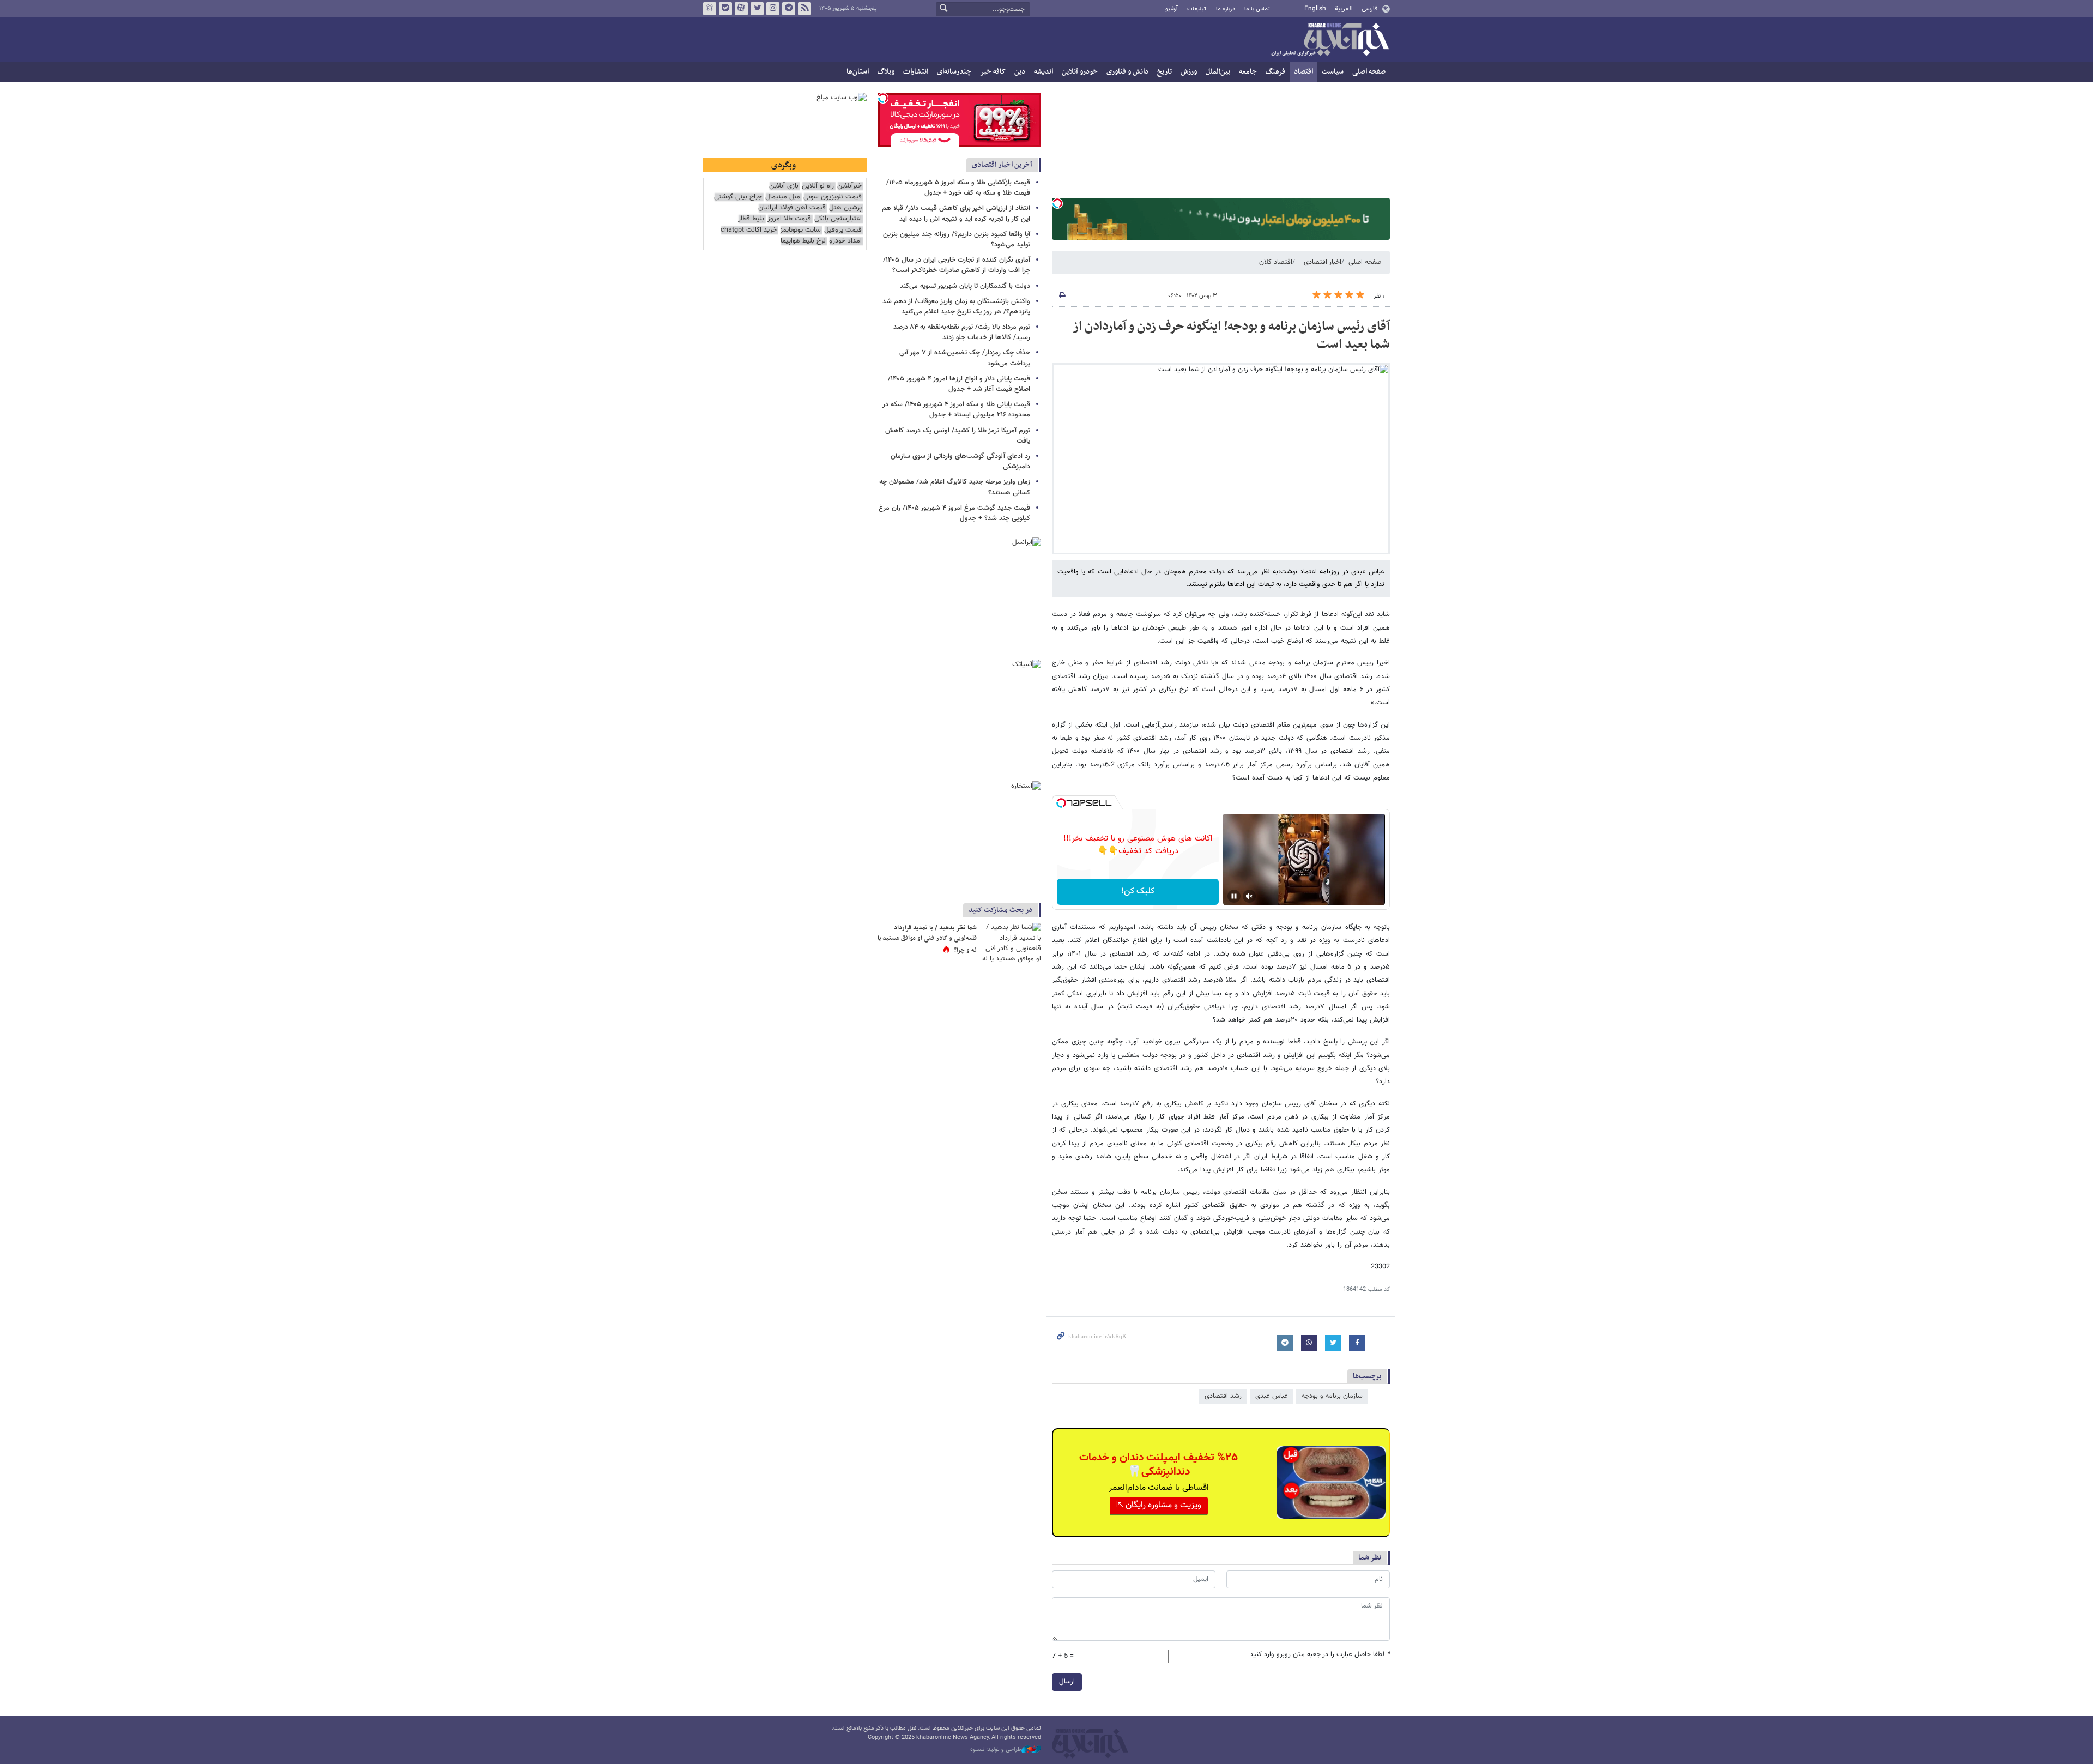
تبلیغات (1197, 9)
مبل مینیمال (783, 197)
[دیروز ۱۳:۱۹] (1011, 943)
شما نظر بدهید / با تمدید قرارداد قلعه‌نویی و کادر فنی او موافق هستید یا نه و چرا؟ (927, 939)
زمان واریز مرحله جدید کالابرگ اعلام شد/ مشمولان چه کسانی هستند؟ (955, 487)
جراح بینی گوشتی (738, 197)
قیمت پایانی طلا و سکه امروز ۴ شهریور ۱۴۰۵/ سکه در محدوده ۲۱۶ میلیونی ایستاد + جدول (956, 410)
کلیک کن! (1138, 892)
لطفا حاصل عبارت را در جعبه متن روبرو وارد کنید (1320, 1655)
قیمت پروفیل (843, 230)
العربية (1344, 9)
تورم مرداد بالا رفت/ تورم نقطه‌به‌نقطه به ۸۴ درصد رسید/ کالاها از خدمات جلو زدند (962, 332)
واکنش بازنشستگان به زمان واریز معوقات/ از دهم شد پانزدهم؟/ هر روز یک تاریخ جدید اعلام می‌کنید (956, 307)
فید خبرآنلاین (804, 9)
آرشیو (1172, 9)
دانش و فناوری (1127, 72)
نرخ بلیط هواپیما (803, 241)
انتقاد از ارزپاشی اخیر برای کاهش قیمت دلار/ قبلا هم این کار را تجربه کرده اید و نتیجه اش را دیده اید (956, 213)
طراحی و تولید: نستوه (996, 1750)
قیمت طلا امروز (789, 219)
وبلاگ (886, 72)
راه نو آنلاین (818, 186)
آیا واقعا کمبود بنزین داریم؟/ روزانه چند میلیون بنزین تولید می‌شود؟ (957, 240)
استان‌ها (858, 72)
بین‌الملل (1218, 72)
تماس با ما (1257, 9)
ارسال (1067, 1682)
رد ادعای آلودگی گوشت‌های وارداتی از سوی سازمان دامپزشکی (960, 461)
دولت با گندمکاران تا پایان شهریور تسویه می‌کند (965, 286)
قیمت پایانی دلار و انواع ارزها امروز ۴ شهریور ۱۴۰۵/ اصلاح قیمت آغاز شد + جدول (959, 384)
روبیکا (710, 9)
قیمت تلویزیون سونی (833, 197)
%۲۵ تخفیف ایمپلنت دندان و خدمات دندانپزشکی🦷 (1159, 1465)
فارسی (1369, 9)
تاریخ (1165, 72)
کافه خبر (993, 72)
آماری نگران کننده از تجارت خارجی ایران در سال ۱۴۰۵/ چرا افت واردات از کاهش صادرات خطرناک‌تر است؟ (957, 265)
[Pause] (1234, 896)
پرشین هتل (845, 208)
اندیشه (1044, 72)
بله (725, 9)
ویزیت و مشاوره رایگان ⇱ (1159, 1505)
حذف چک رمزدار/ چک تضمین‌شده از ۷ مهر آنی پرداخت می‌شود (965, 358)
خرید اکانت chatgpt (749, 230)
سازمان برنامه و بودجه (1332, 1396)
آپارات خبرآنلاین (741, 9)
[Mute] (1249, 896)
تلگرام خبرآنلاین (789, 9)
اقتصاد (1303, 72)
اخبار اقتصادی (1323, 262)
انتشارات (916, 72)
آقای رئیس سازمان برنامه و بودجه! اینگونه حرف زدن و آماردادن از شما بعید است (1231, 336)
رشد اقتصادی (1223, 1396)
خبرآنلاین (1330, 40)
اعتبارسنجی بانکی (838, 219)
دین (1020, 72)
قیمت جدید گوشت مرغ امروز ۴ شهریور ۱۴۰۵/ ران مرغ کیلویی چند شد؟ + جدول (954, 513)
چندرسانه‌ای (954, 72)
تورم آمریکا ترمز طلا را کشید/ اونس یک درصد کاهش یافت (958, 436)
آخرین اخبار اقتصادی (1002, 165)
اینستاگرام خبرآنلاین (773, 9)
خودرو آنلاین (1080, 72)
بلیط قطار (751, 219)
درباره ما (1226, 9)
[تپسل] (1057, 203)
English (1315, 9)
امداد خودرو (845, 241)
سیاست (1333, 72)
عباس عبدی (1272, 1396)
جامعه (1248, 72)
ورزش (1189, 72)
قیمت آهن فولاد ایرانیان (792, 208)
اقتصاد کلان (1276, 262)
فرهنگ (1275, 72)
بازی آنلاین (784, 186)
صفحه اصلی (1369, 72)
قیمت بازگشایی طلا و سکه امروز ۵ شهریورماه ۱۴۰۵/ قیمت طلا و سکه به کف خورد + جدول (958, 188)
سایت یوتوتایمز (800, 230)
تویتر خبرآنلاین (757, 9)
